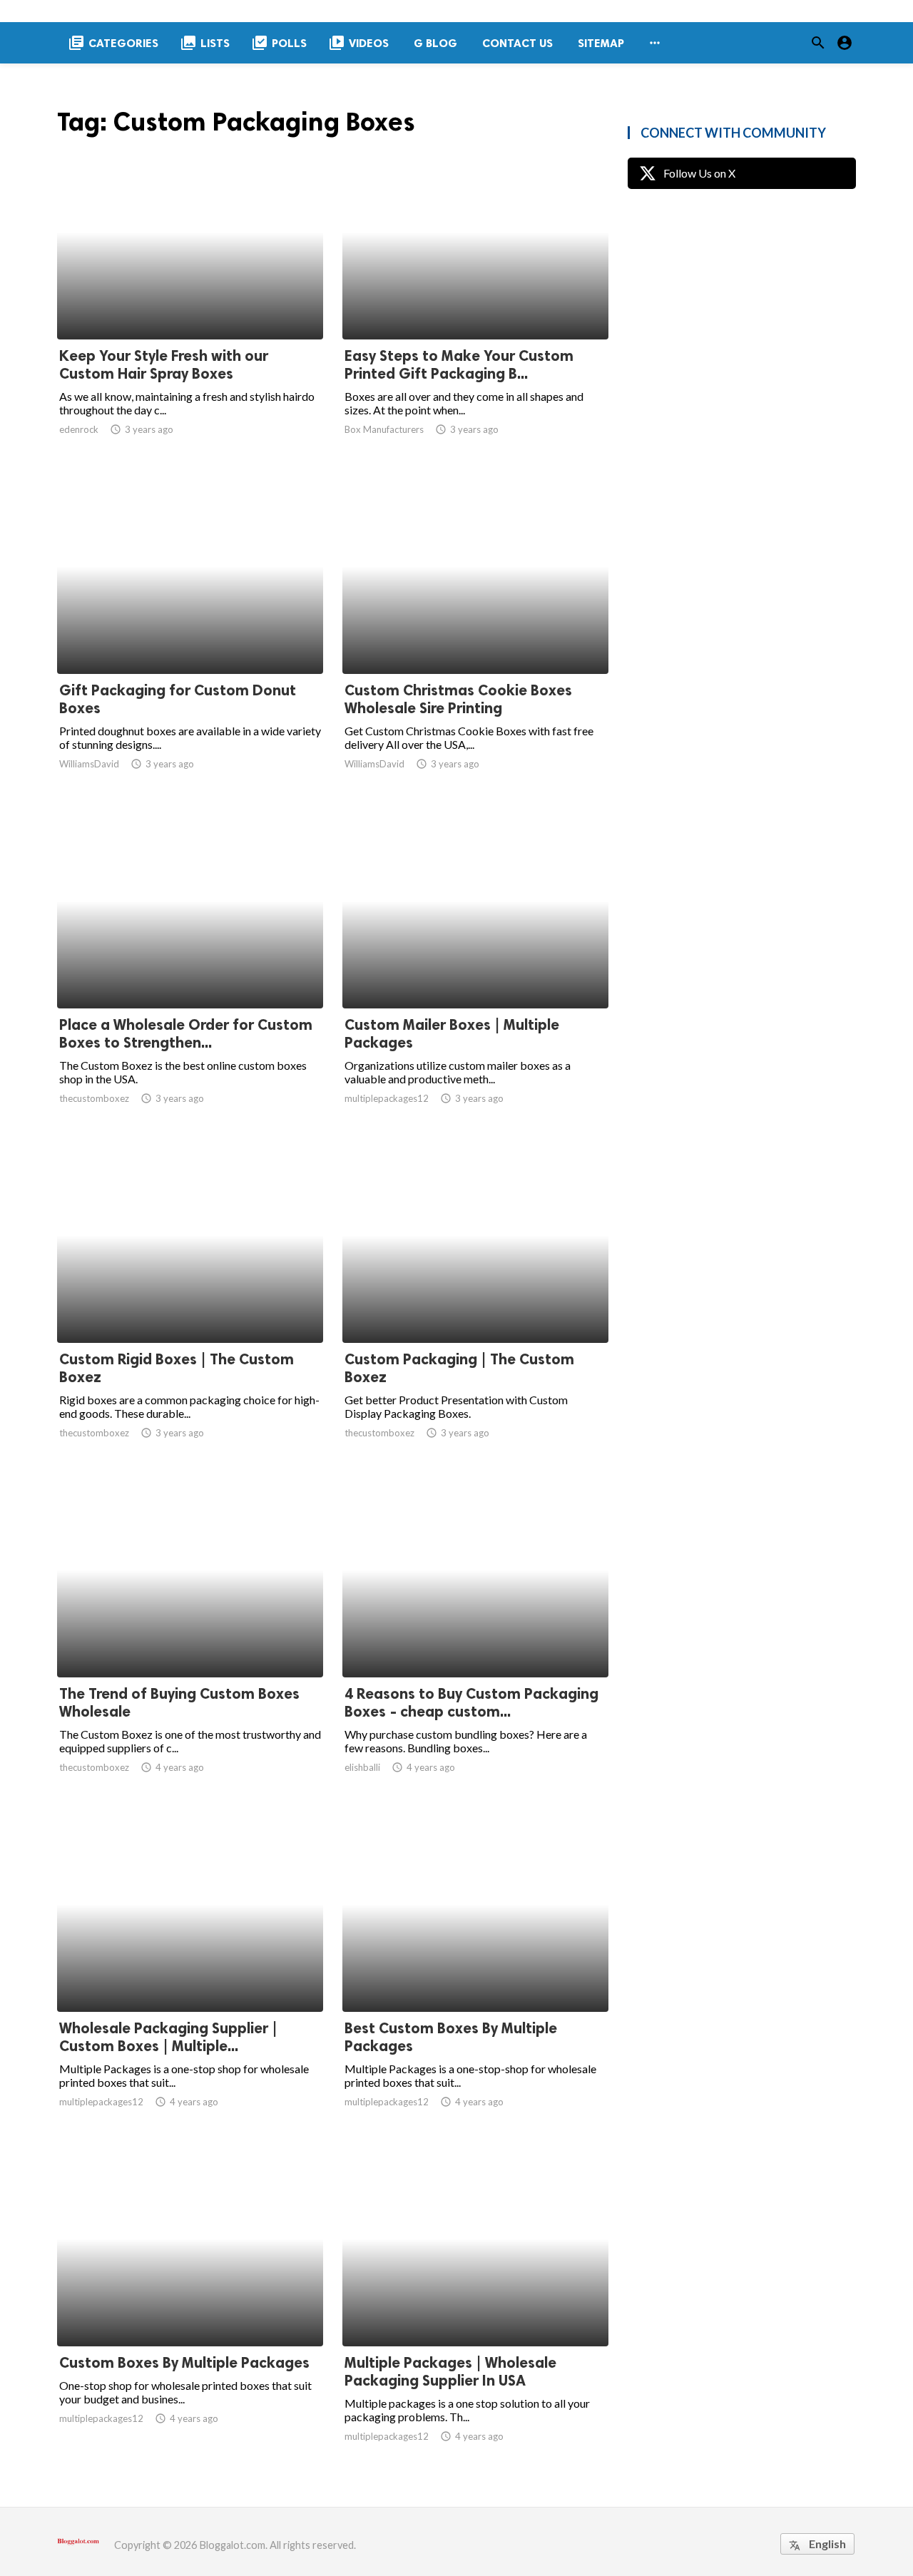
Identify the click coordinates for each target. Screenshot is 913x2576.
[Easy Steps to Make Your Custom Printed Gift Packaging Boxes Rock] (475, 302)
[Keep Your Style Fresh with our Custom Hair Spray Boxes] (190, 302)
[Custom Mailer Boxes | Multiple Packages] (475, 971)
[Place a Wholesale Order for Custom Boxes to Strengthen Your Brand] (190, 971)
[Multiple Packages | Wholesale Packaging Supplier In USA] (475, 2309)
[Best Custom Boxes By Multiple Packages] (475, 1975)
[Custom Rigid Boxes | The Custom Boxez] (190, 1306)
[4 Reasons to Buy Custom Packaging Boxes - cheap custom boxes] (475, 1640)
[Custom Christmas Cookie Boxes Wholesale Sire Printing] (475, 637)
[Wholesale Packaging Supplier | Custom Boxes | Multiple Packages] (190, 1975)
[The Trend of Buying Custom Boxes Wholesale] (190, 1640)
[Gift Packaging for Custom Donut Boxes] (190, 637)
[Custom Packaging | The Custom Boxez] (475, 1306)
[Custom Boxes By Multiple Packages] (190, 2309)
